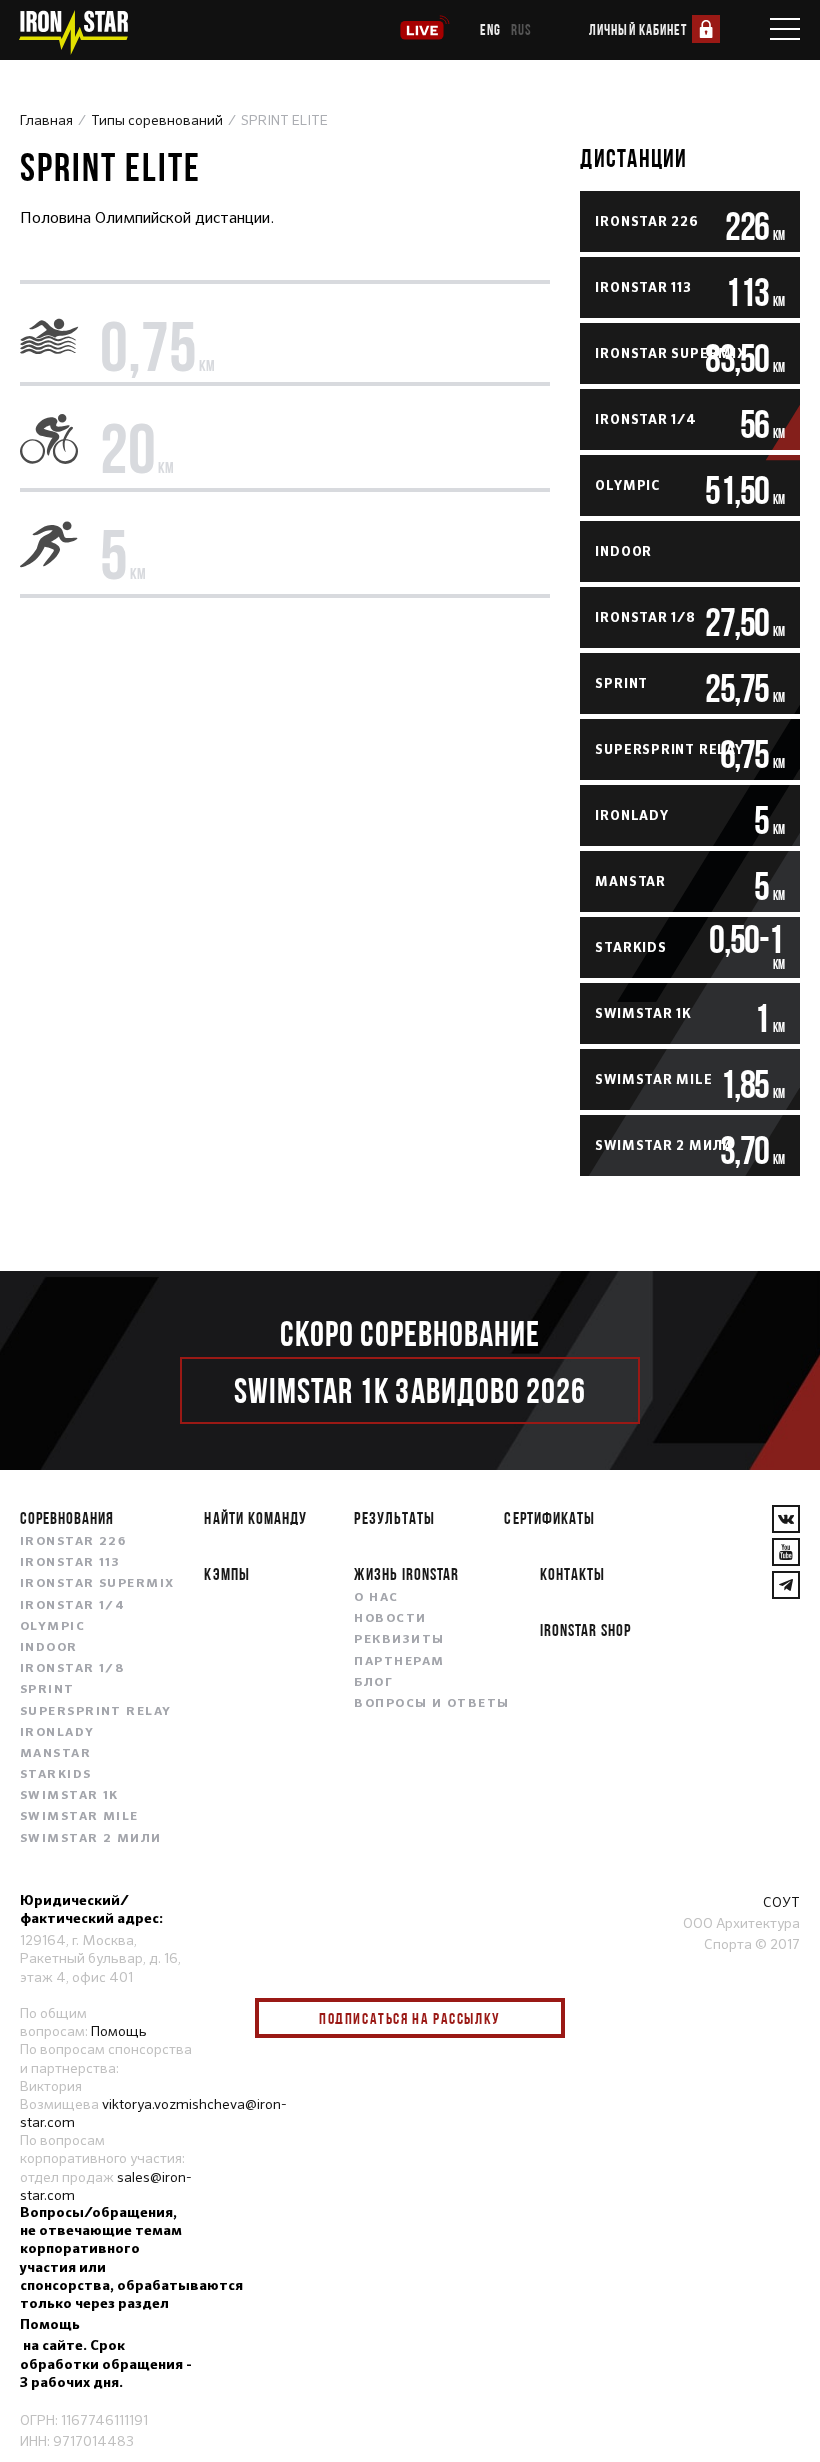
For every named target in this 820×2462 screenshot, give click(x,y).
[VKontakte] (786, 1519)
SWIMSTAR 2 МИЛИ (91, 1839)
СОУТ (781, 1902)
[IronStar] (73, 32)
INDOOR (49, 1648)
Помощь (119, 2031)
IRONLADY (57, 1733)
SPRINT (47, 1690)
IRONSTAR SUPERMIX (97, 1584)
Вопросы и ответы (431, 1704)
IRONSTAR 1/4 (72, 1606)
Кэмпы (226, 1573)
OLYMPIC (52, 1627)
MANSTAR (55, 1754)
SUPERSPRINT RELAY (95, 1712)
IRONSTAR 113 (70, 1563)
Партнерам (399, 1662)
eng (490, 29)
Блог (373, 1683)
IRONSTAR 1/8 (72, 1669)
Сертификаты (549, 1517)
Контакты (572, 1573)
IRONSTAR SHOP (586, 1629)
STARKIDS (56, 1775)
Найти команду (255, 1517)
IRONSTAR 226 (73, 1542)
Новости (390, 1619)
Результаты (394, 1517)
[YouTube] (786, 1552)
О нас (376, 1598)
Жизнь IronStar (406, 1573)
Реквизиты (399, 1640)
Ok (535, 2019)
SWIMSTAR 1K (69, 1796)
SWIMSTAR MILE (79, 1817)
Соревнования (67, 1517)
